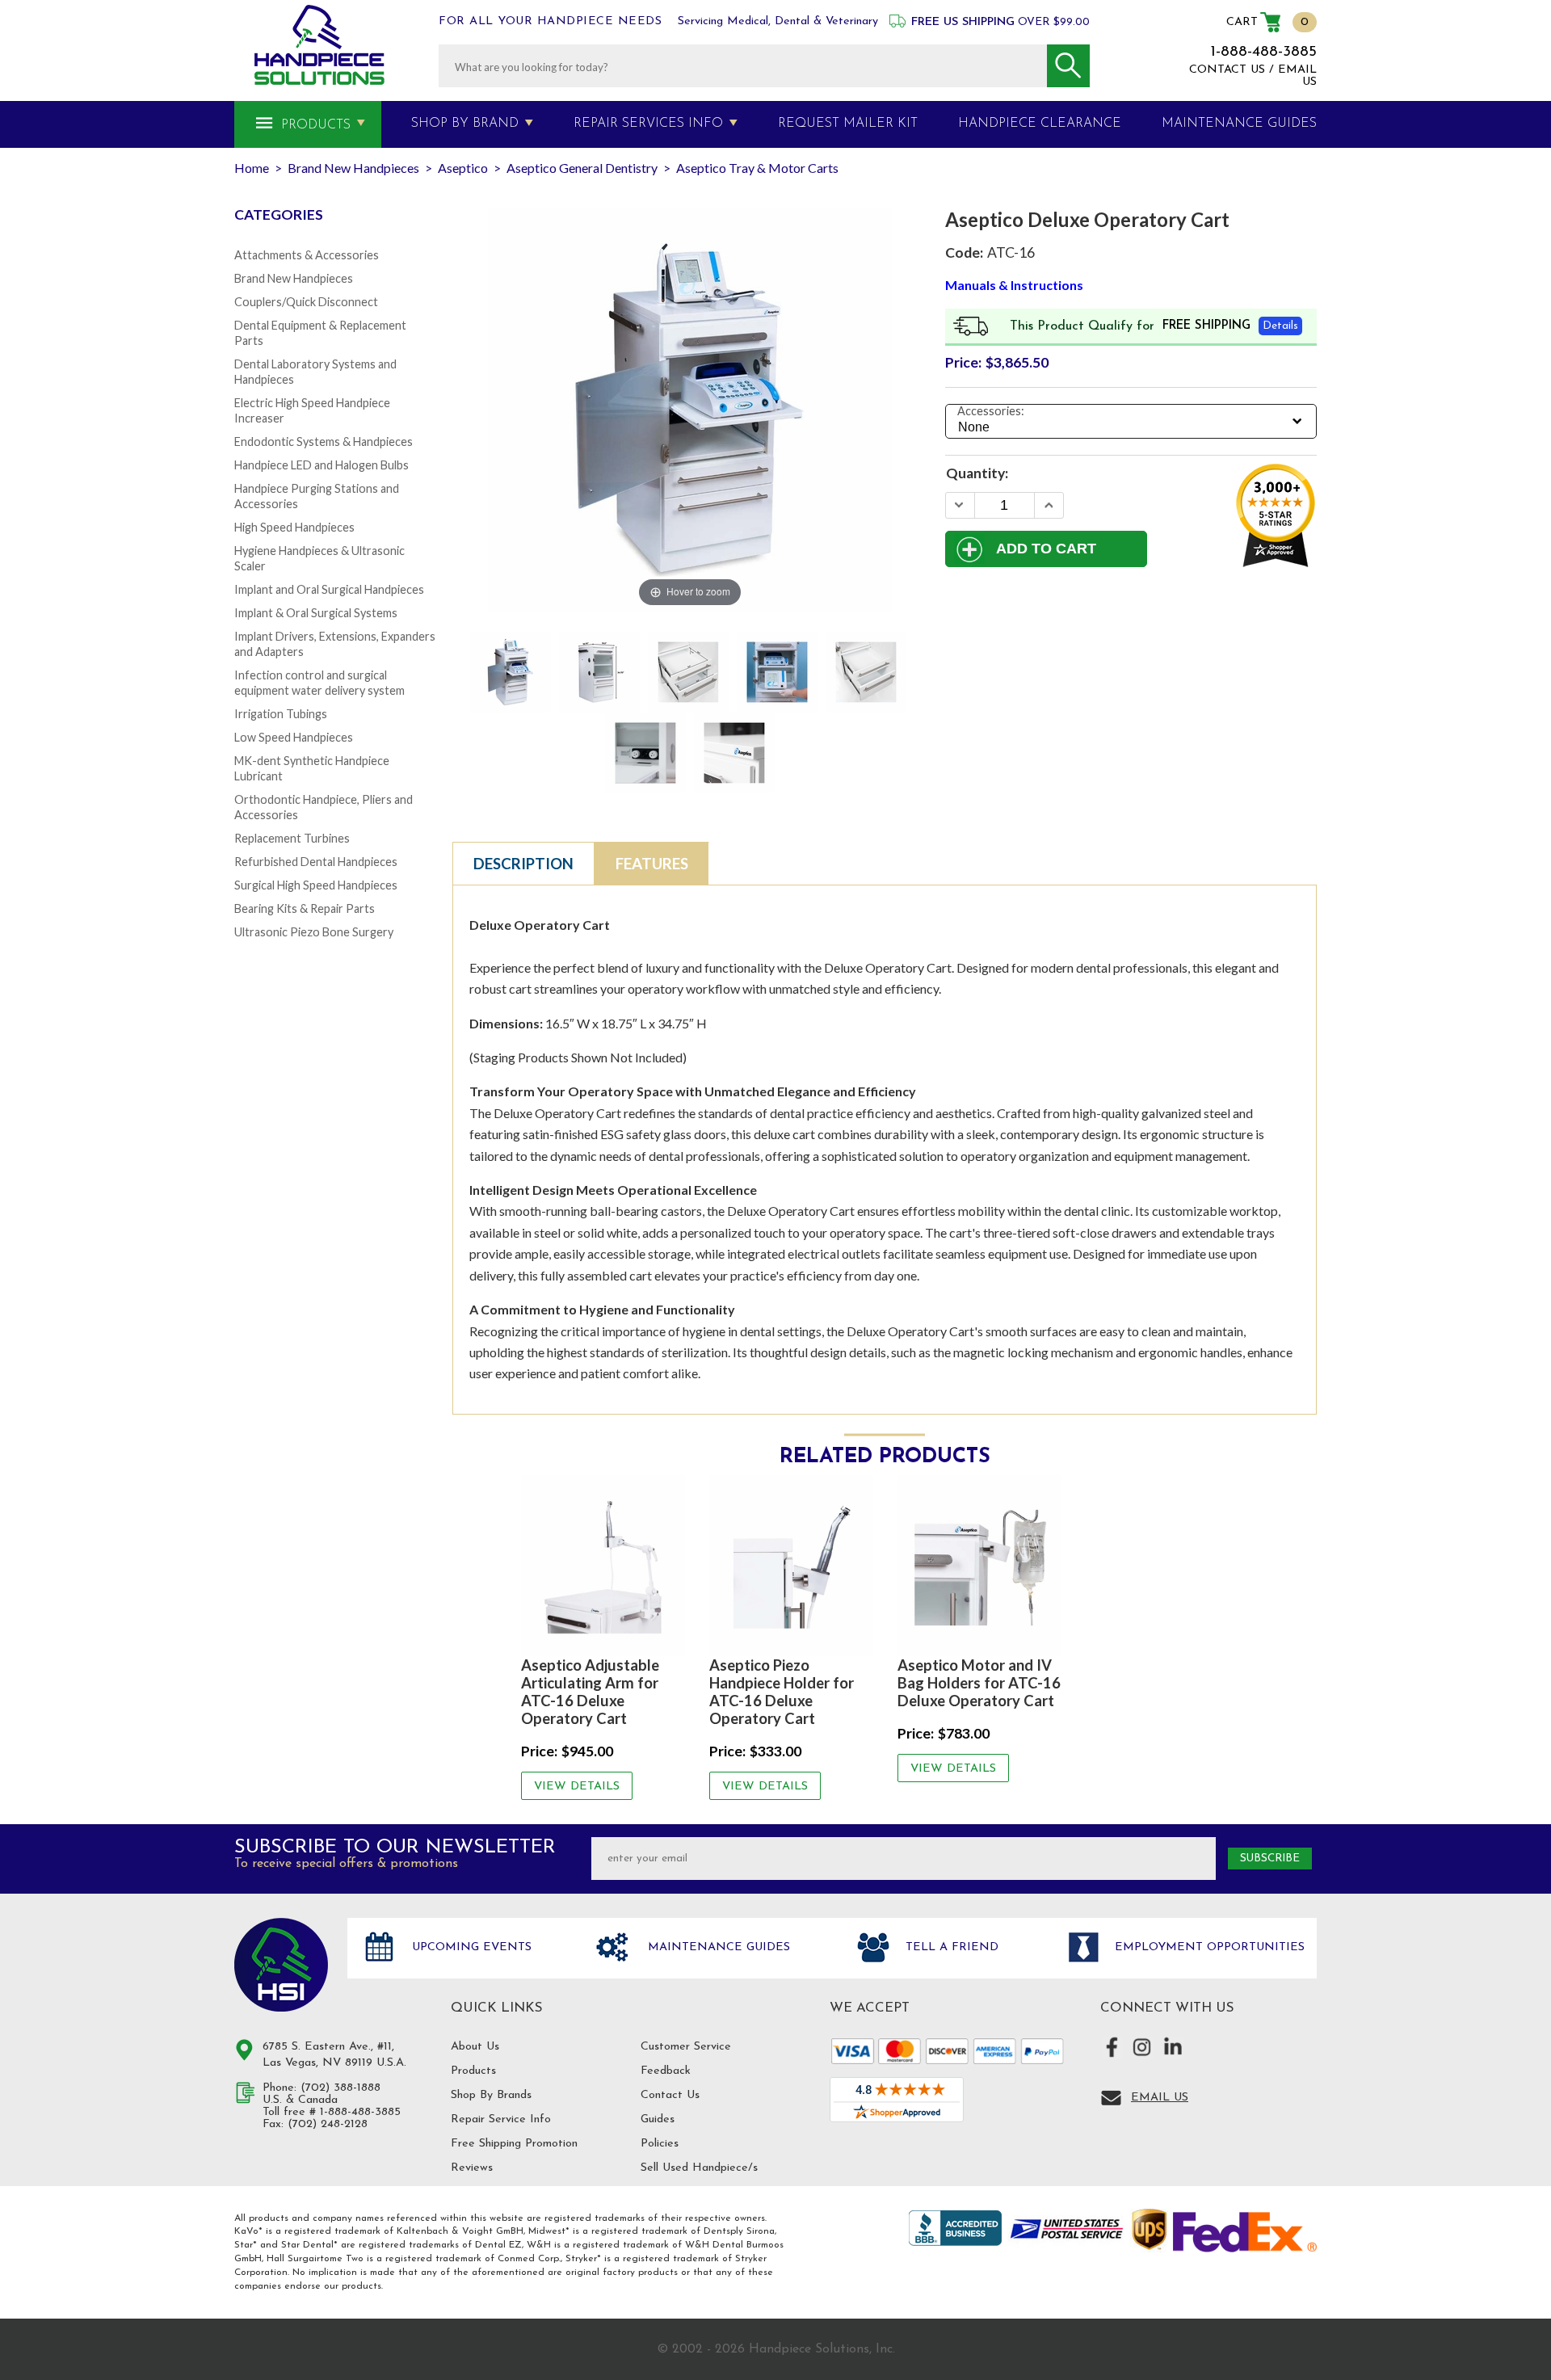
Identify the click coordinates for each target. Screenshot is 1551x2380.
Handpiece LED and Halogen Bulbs (322, 465)
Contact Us (670, 2095)
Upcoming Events (470, 1947)
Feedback (666, 2071)
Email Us (1160, 2098)
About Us (475, 2047)
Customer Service (686, 2047)
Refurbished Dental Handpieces (316, 862)
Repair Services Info (648, 124)
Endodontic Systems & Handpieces (324, 442)
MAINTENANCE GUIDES (1239, 124)
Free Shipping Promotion (514, 2144)
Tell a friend (950, 1947)
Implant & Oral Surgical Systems (316, 613)
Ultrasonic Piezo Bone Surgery (314, 932)
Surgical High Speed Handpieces (316, 885)
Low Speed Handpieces (294, 737)
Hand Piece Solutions (281, 1965)
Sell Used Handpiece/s (699, 2168)
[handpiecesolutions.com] (319, 45)
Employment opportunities (1208, 1947)
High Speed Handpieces (294, 527)
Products (316, 125)
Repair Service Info (501, 2119)
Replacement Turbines (292, 838)
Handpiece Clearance (1040, 124)
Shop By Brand (465, 124)
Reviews (472, 2168)
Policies (660, 2144)
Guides (658, 2119)
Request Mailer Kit (848, 124)
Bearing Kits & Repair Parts (305, 908)
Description (523, 864)
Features (652, 864)
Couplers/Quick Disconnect (306, 302)
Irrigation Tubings (281, 714)
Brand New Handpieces (294, 278)
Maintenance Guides (717, 1947)
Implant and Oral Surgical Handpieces (329, 589)
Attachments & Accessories (307, 255)
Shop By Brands (491, 2095)
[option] (603, 1638)
